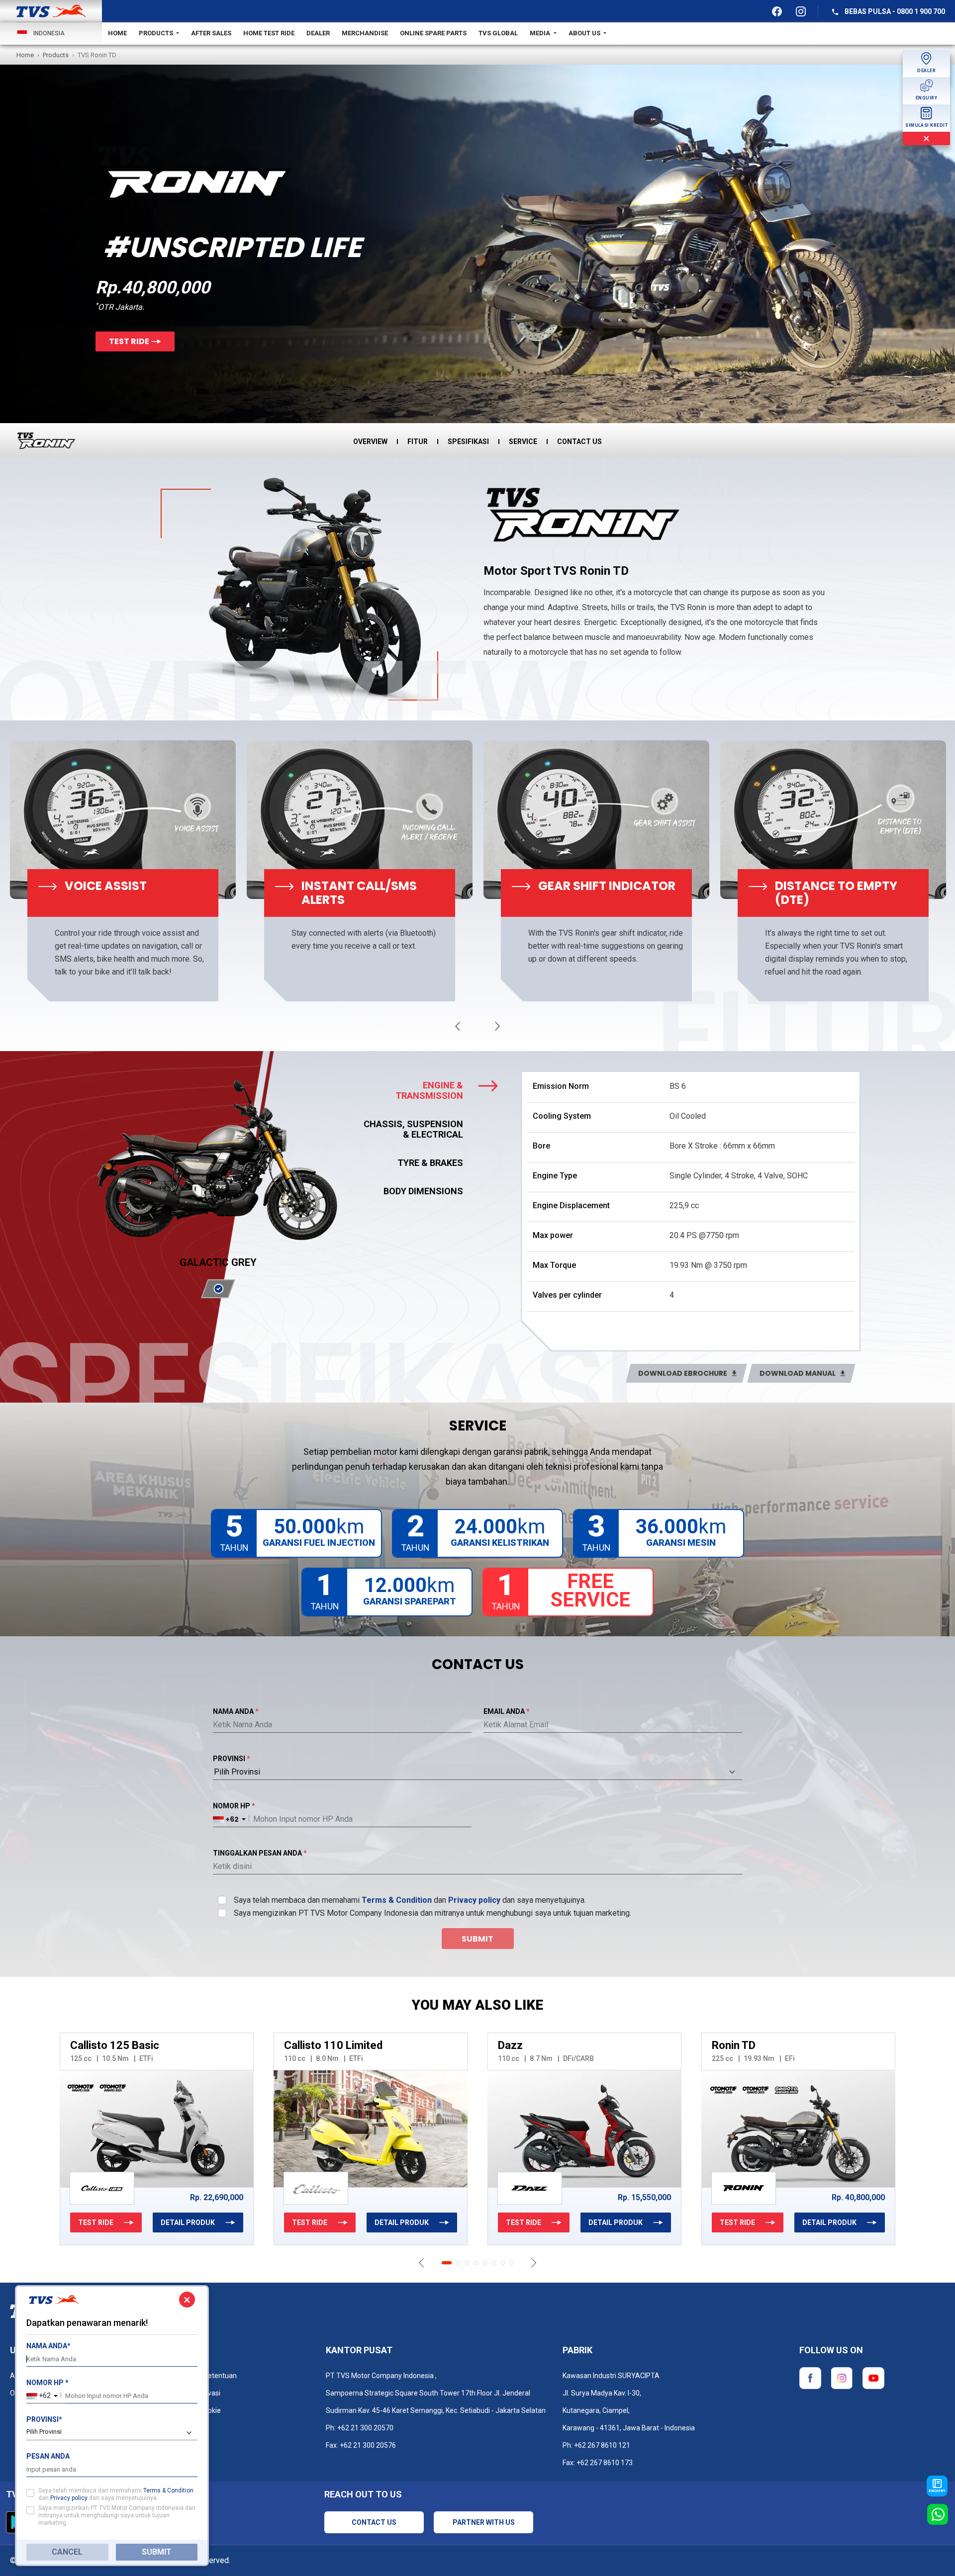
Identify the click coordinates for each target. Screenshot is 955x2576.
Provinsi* (44, 2419)
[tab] (433, 1090)
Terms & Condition (397, 1900)
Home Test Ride (269, 33)
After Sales (211, 33)
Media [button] (541, 33)
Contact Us (374, 2522)
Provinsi (232, 1759)
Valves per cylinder (567, 1295)
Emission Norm (561, 1086)
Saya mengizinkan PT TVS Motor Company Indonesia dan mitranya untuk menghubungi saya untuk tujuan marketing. (432, 1913)
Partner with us (484, 2522)
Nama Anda (236, 1711)
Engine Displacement (571, 1205)
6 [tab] (494, 2263)
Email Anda (507, 1711)
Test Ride (129, 341)
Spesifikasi (468, 442)
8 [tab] (512, 2263)
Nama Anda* (48, 2346)
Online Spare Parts (433, 33)
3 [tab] (467, 2263)
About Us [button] (585, 33)
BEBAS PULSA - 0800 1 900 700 (894, 11)
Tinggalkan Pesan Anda (260, 1853)
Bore (541, 1146)
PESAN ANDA (48, 2456)
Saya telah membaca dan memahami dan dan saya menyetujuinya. (410, 1900)
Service (523, 442)
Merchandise (365, 33)
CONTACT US (579, 442)
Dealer (318, 33)
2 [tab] (456, 2263)
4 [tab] (476, 2263)
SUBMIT (157, 2552)
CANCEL (67, 2552)
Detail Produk (52, 2222)
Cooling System (562, 1116)
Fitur (418, 442)
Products (56, 55)
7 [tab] (503, 2263)
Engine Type (555, 1176)
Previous (458, 1026)
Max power (553, 1235)
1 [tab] (443, 2263)
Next (497, 1026)
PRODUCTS (157, 33)
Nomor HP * (48, 2383)
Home (117, 33)
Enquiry (937, 2491)
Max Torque (554, 1265)
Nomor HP (234, 1806)
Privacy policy (474, 1900)
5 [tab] (485, 2263)
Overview (370, 442)
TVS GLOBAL (498, 33)
